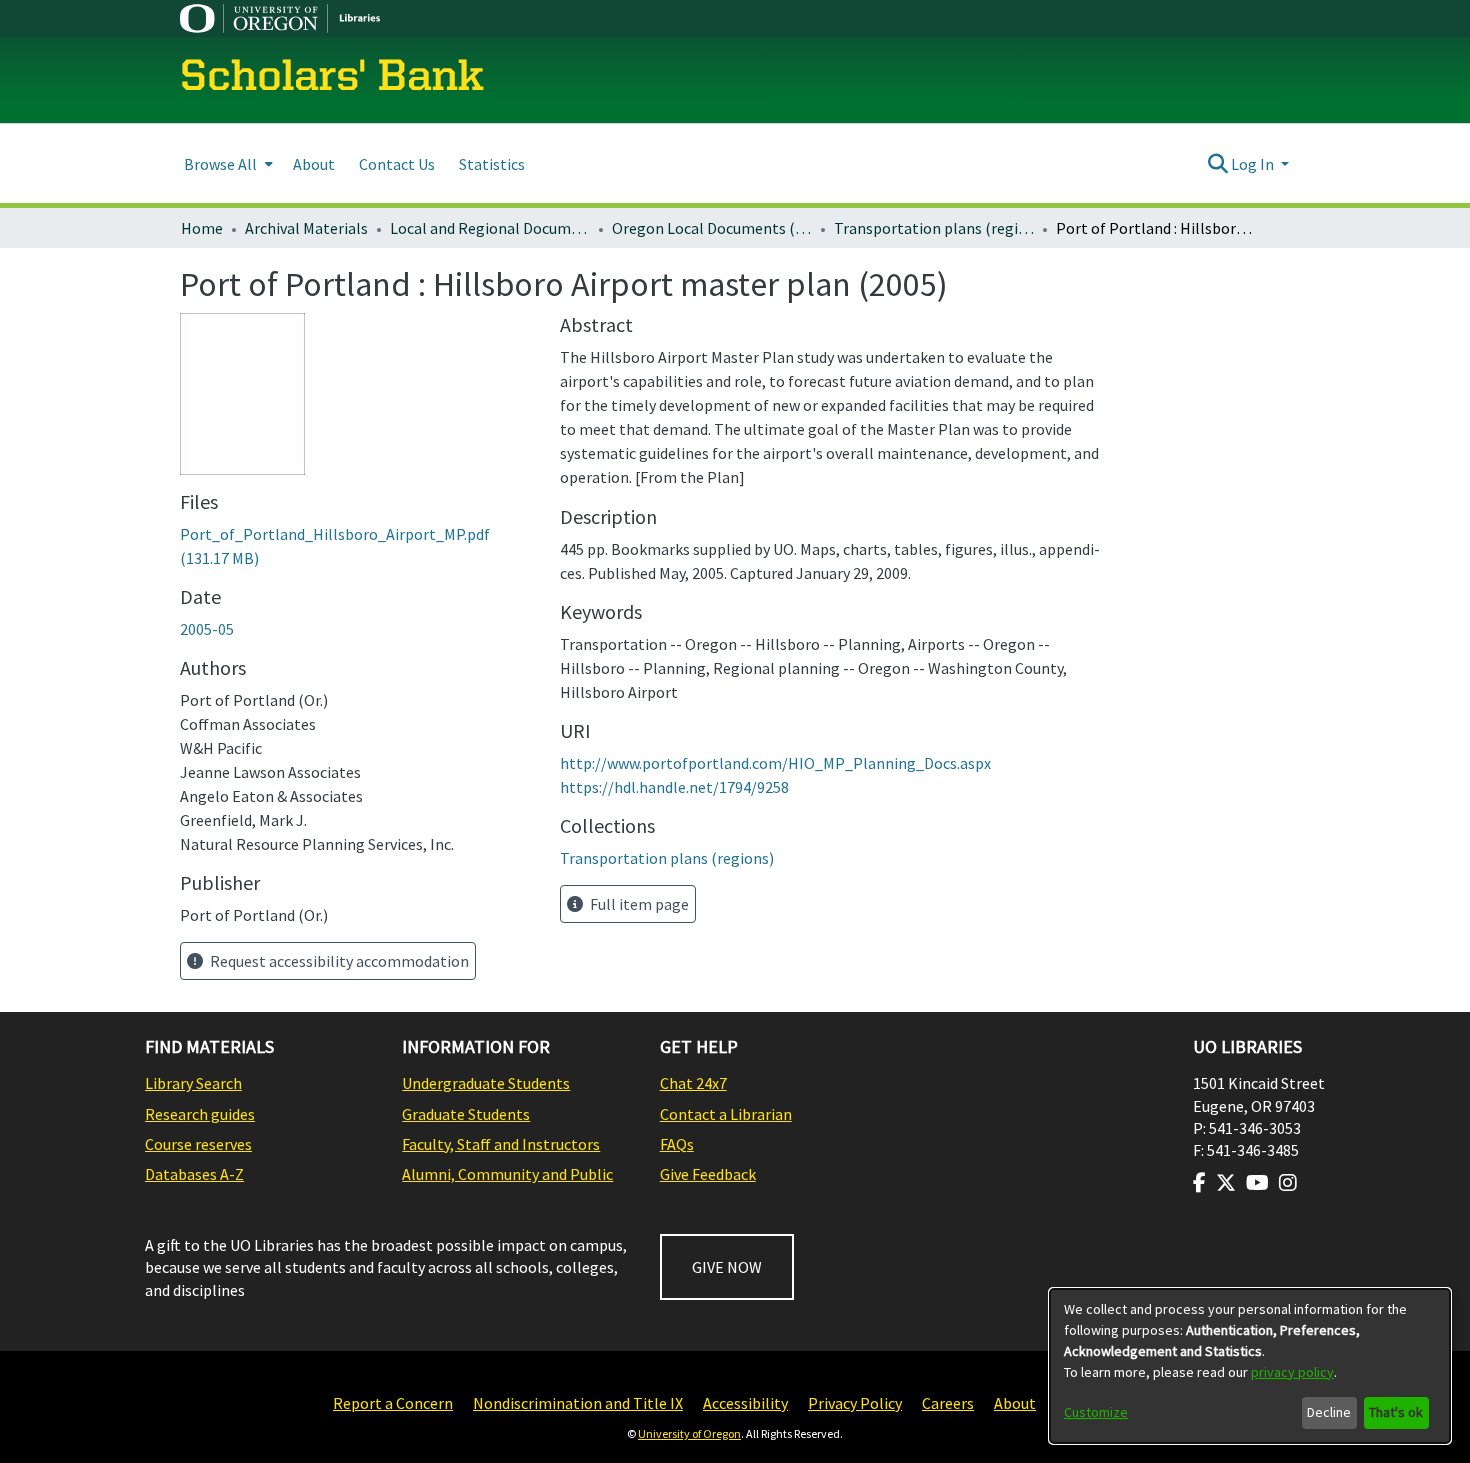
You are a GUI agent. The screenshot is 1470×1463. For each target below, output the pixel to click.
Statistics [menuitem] (492, 164)
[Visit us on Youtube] (1257, 1183)
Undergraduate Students (486, 1083)
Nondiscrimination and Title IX (578, 1403)
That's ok (1396, 1412)
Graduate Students (466, 1114)
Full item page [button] (638, 904)
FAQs (677, 1144)
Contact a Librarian (726, 1114)
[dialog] (1250, 1366)
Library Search (193, 1083)
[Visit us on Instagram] (1288, 1183)
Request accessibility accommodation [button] (338, 961)
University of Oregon (689, 1433)
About (1015, 1403)
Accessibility (745, 1403)
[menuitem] (226, 163)
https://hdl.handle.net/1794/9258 (674, 787)
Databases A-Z (194, 1174)
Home (202, 228)
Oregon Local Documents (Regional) (712, 228)
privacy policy (1292, 1372)
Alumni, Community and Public (507, 1174)
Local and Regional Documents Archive (490, 228)
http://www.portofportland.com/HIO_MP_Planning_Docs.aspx (775, 763)
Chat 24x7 (693, 1083)
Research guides (200, 1114)
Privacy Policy (855, 1403)
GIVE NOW (727, 1267)
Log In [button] (1254, 164)
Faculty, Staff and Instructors (501, 1144)
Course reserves (198, 1144)
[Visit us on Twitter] (1226, 1183)
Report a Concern (393, 1403)
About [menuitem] (314, 164)
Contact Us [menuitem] (397, 164)
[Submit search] (1217, 164)
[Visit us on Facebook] (1199, 1183)
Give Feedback (708, 1174)
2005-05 (207, 629)
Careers (948, 1403)
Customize (1096, 1412)
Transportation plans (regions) (934, 228)
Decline (1329, 1412)
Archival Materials (306, 228)
